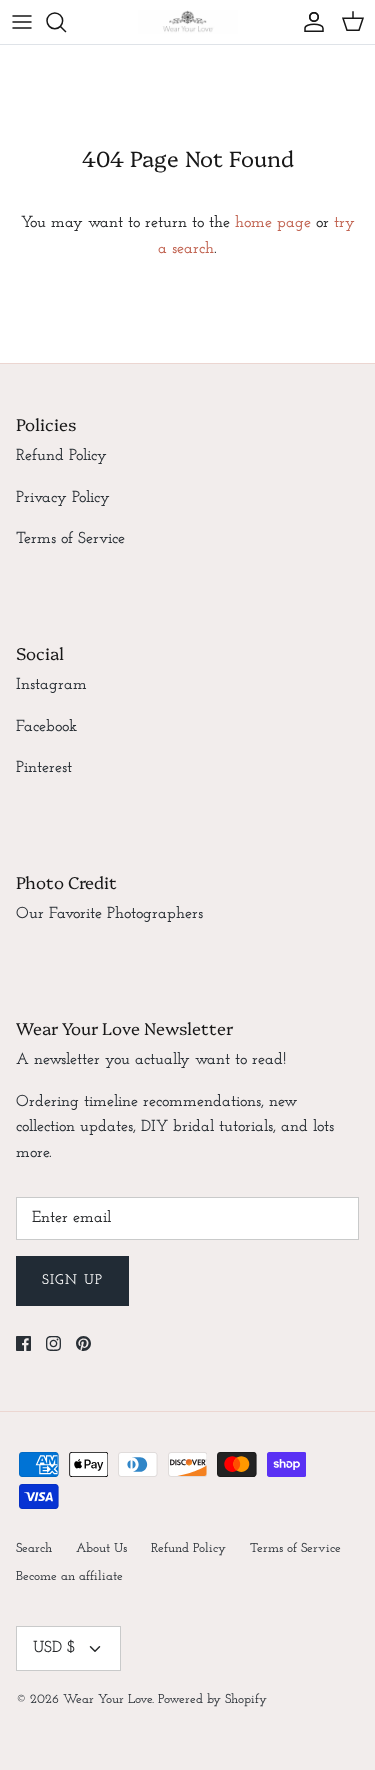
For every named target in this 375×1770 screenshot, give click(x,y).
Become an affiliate (69, 1576)
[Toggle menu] (22, 22)
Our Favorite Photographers (109, 914)
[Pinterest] (83, 1343)
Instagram (51, 685)
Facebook (46, 727)
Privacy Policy (63, 498)
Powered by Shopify (212, 1699)
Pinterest (44, 768)
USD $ (54, 1648)
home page (273, 223)
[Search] (66, 22)
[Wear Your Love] (188, 22)
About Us (101, 1548)
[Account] (309, 22)
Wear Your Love (107, 1699)
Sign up (72, 1280)
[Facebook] (23, 1343)
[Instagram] (53, 1343)
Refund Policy (61, 456)
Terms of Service (70, 539)
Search (34, 1548)
